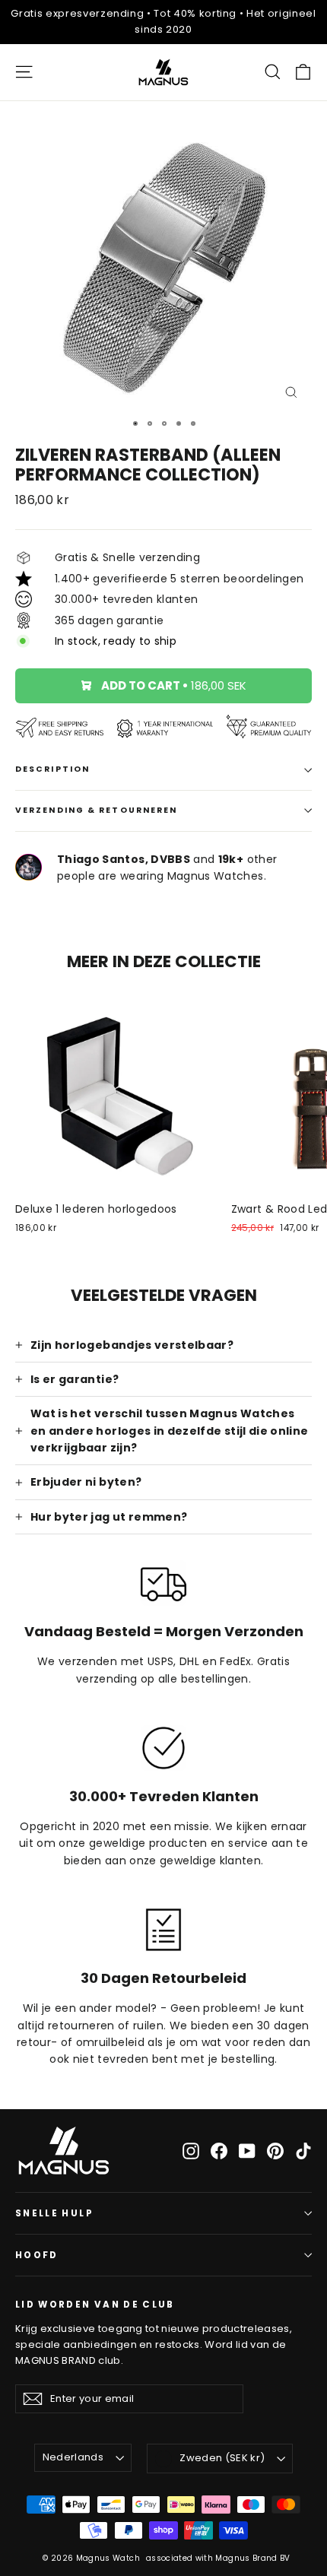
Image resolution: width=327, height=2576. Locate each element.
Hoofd (37, 2255)
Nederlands (73, 2457)
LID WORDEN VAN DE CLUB (95, 2304)
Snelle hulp (54, 2213)
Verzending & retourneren (96, 810)
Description (52, 769)
